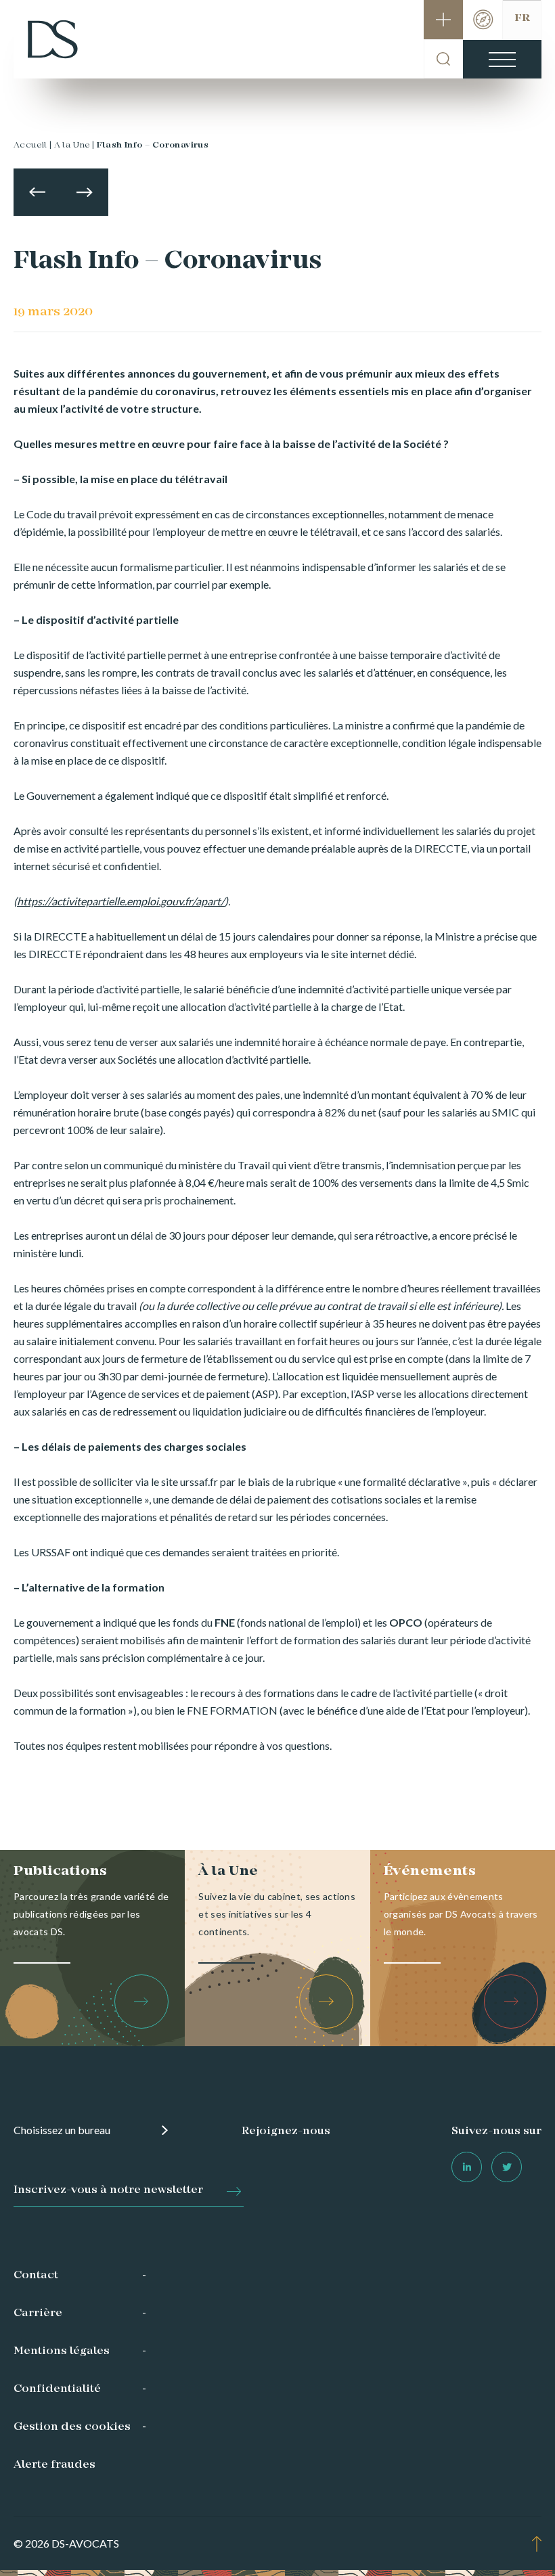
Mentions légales (62, 2351)
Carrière (38, 2313)
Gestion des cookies (72, 2427)
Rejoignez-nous (286, 2131)
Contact (36, 2276)
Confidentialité (57, 2389)
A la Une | (74, 145)
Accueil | (33, 145)
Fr (522, 18)
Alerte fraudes (54, 2465)
